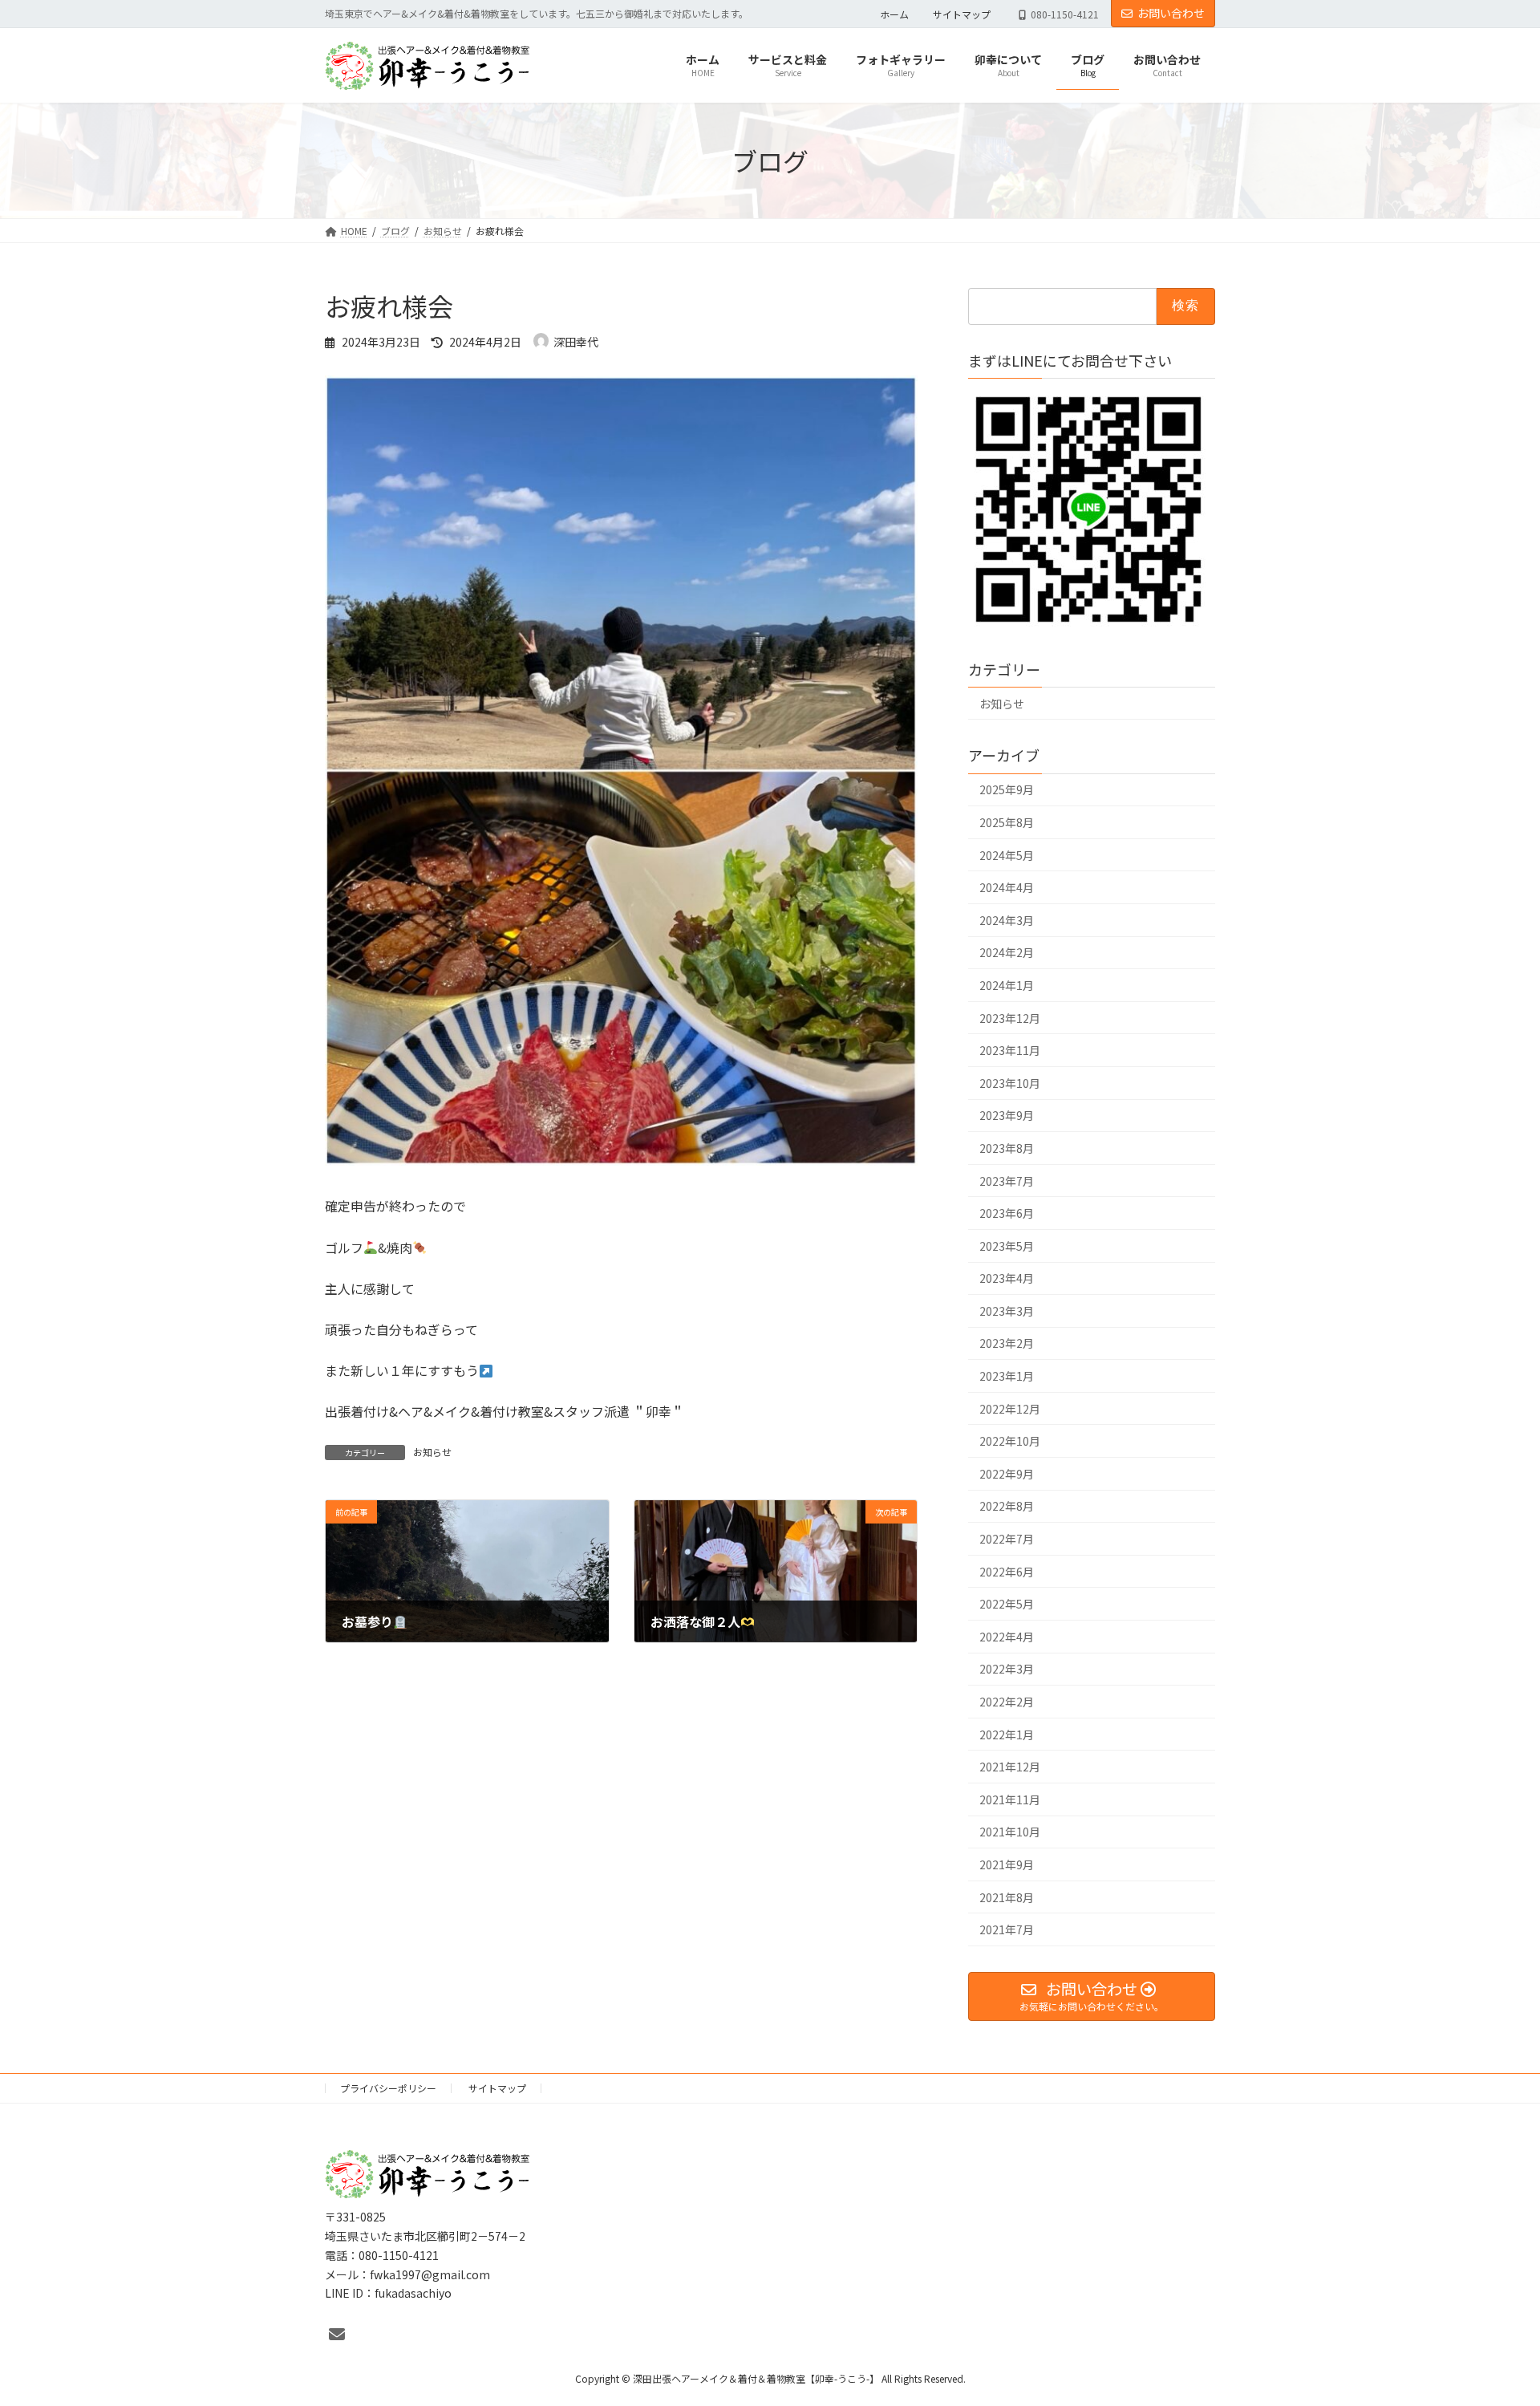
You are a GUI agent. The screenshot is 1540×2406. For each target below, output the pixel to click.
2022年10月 (1010, 1442)
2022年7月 (1007, 1539)
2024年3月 (1007, 920)
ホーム (894, 14)
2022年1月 (1007, 1735)
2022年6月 (1007, 1572)
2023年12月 (1010, 1018)
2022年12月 (1010, 1409)
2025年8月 (1007, 822)
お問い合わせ (1171, 13)
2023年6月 (1007, 1214)
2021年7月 (1007, 1930)
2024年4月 (1007, 888)
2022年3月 (1007, 1670)
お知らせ (432, 1452)
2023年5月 (1007, 1246)
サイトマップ (962, 14)
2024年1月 (1007, 985)
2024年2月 (1007, 953)
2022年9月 (1007, 1474)
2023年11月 (1010, 1051)
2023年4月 (1007, 1279)
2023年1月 (1007, 1376)
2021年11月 (1010, 1799)
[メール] (337, 2334)
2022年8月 (1007, 1507)
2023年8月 (1007, 1148)
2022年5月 (1007, 1605)
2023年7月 (1007, 1181)
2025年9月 (1007, 790)
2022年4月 (1007, 1637)
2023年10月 (1010, 1083)
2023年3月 (1007, 1311)
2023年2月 (1007, 1344)
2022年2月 (1007, 1702)
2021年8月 (1007, 1897)
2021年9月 (1007, 1864)
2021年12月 (1010, 1767)
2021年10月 (1010, 1832)
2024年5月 (1007, 855)
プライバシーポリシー (388, 2088)
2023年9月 (1007, 1116)
